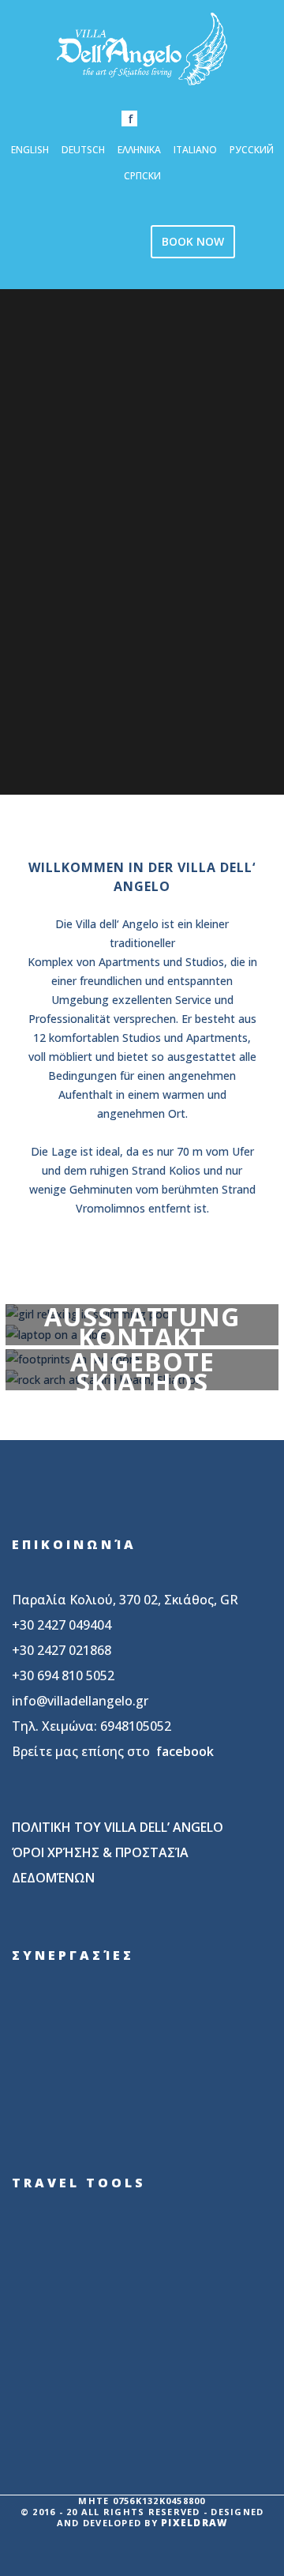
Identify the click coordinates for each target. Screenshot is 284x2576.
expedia (90, 2301)
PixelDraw (194, 2523)
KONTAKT (142, 1341)
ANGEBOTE (142, 1366)
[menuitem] (30, 149)
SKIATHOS (142, 1386)
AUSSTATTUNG (142, 1321)
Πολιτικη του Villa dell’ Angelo (118, 1827)
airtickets (90, 2415)
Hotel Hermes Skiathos (77, 2029)
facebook (185, 1751)
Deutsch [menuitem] (83, 150)
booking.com (90, 2244)
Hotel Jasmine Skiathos (90, 2099)
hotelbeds (90, 2358)
